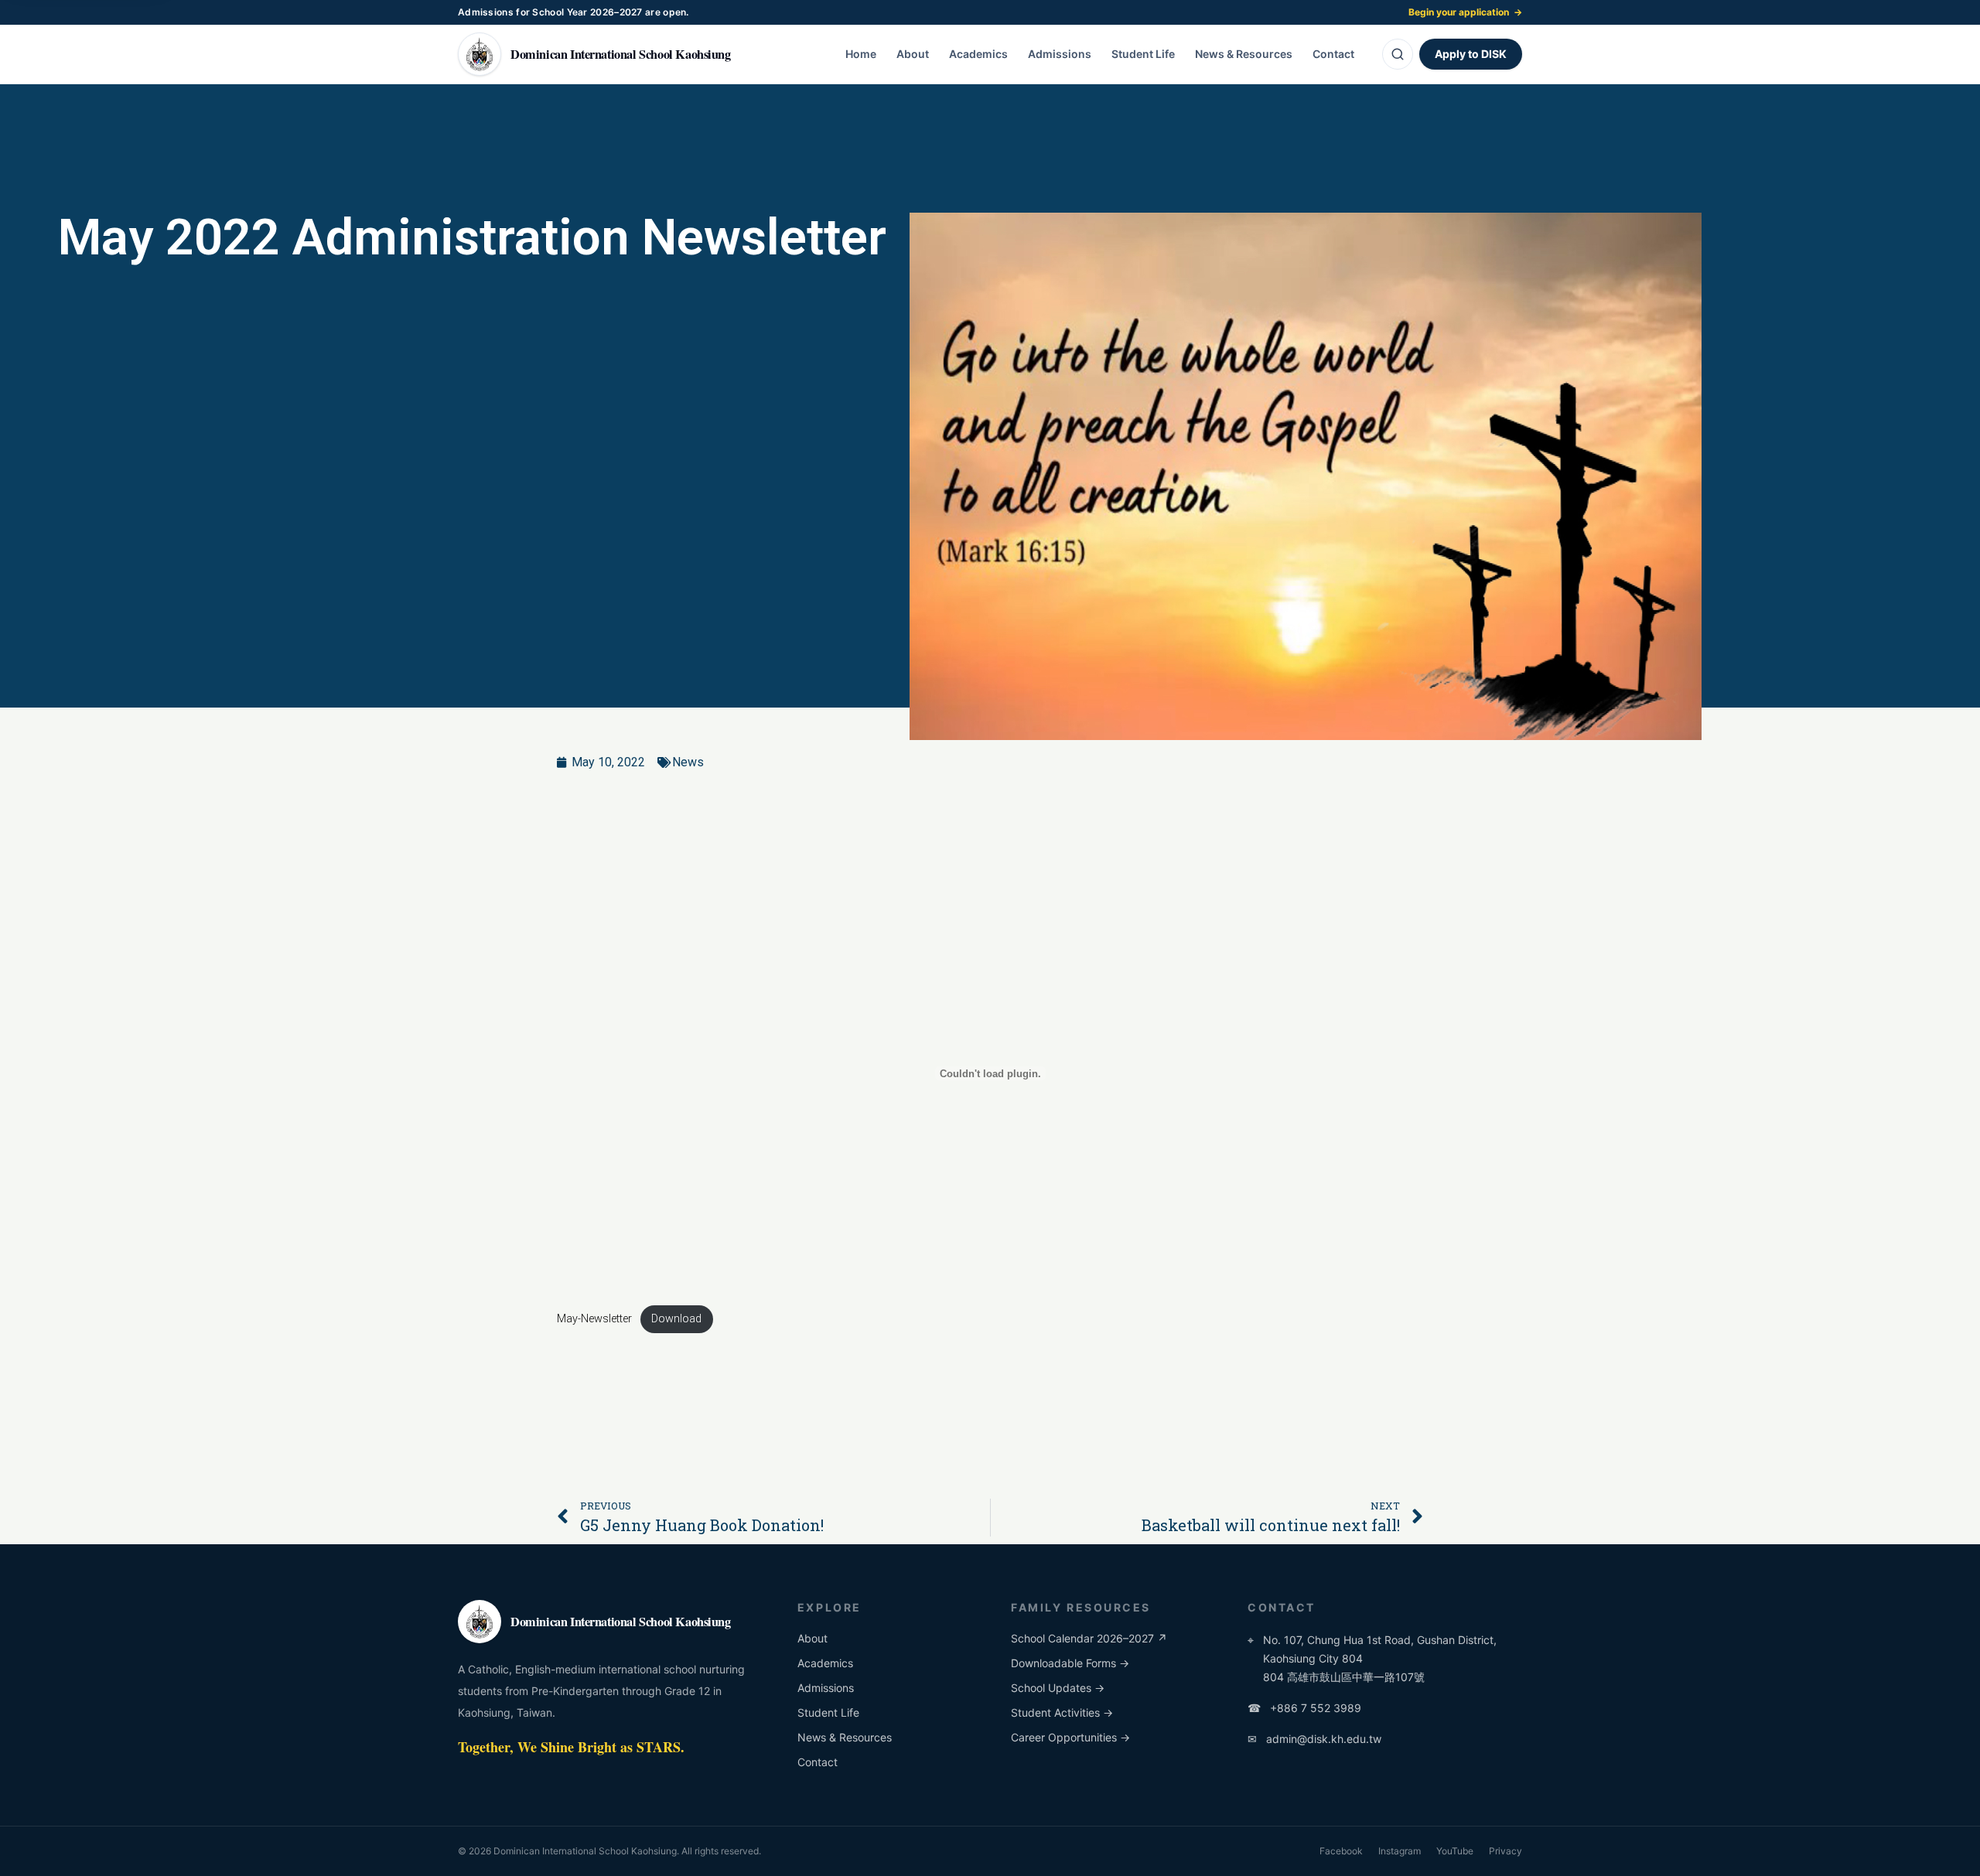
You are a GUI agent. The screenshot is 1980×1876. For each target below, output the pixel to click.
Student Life (1143, 54)
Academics (978, 54)
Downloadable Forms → (1070, 1663)
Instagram (1400, 1851)
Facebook (1341, 1851)
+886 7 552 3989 (1304, 1708)
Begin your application (1465, 12)
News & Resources (1244, 54)
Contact (1333, 54)
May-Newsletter (594, 1319)
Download (676, 1319)
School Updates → (1058, 1688)
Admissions (1060, 54)
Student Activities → (1062, 1712)
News (688, 762)
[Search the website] (1398, 54)
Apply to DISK (1471, 54)
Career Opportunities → (1070, 1737)
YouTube (1455, 1851)
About (913, 54)
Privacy (1505, 1851)
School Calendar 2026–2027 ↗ (1089, 1638)
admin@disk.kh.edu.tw (1314, 1739)
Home (861, 54)
